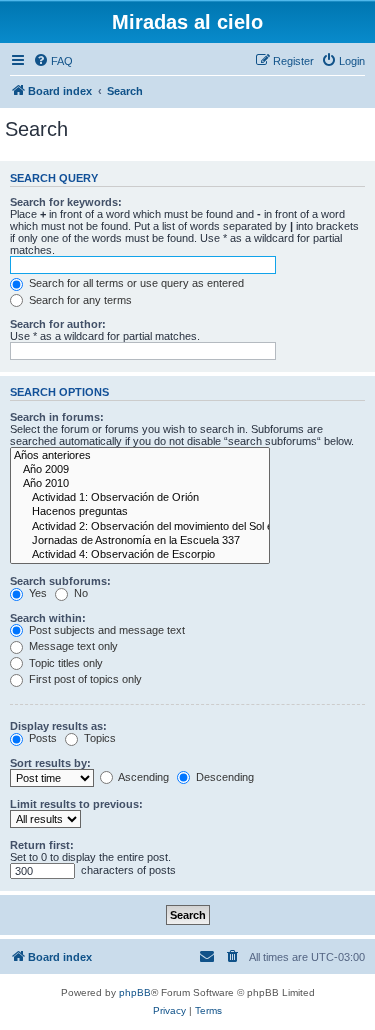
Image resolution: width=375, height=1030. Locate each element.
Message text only (72, 646)
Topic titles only (64, 663)
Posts (41, 738)
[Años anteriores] (140, 456)
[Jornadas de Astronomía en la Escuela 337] (140, 541)
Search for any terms (79, 300)
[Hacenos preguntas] (140, 512)
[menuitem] (53, 61)
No (79, 593)
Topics (98, 738)
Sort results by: (50, 763)
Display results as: (58, 726)
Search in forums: (57, 417)
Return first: (42, 845)
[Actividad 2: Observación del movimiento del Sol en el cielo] (140, 527)
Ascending (142, 777)
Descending (223, 777)
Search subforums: (60, 581)
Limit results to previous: (76, 804)
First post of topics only (84, 679)
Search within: (48, 618)
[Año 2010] (140, 484)
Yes (36, 593)
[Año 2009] (140, 470)
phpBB (135, 992)
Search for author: (58, 324)
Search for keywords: (66, 202)
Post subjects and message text (105, 630)
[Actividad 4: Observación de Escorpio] (140, 555)
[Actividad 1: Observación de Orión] (140, 498)
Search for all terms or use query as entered (135, 283)
